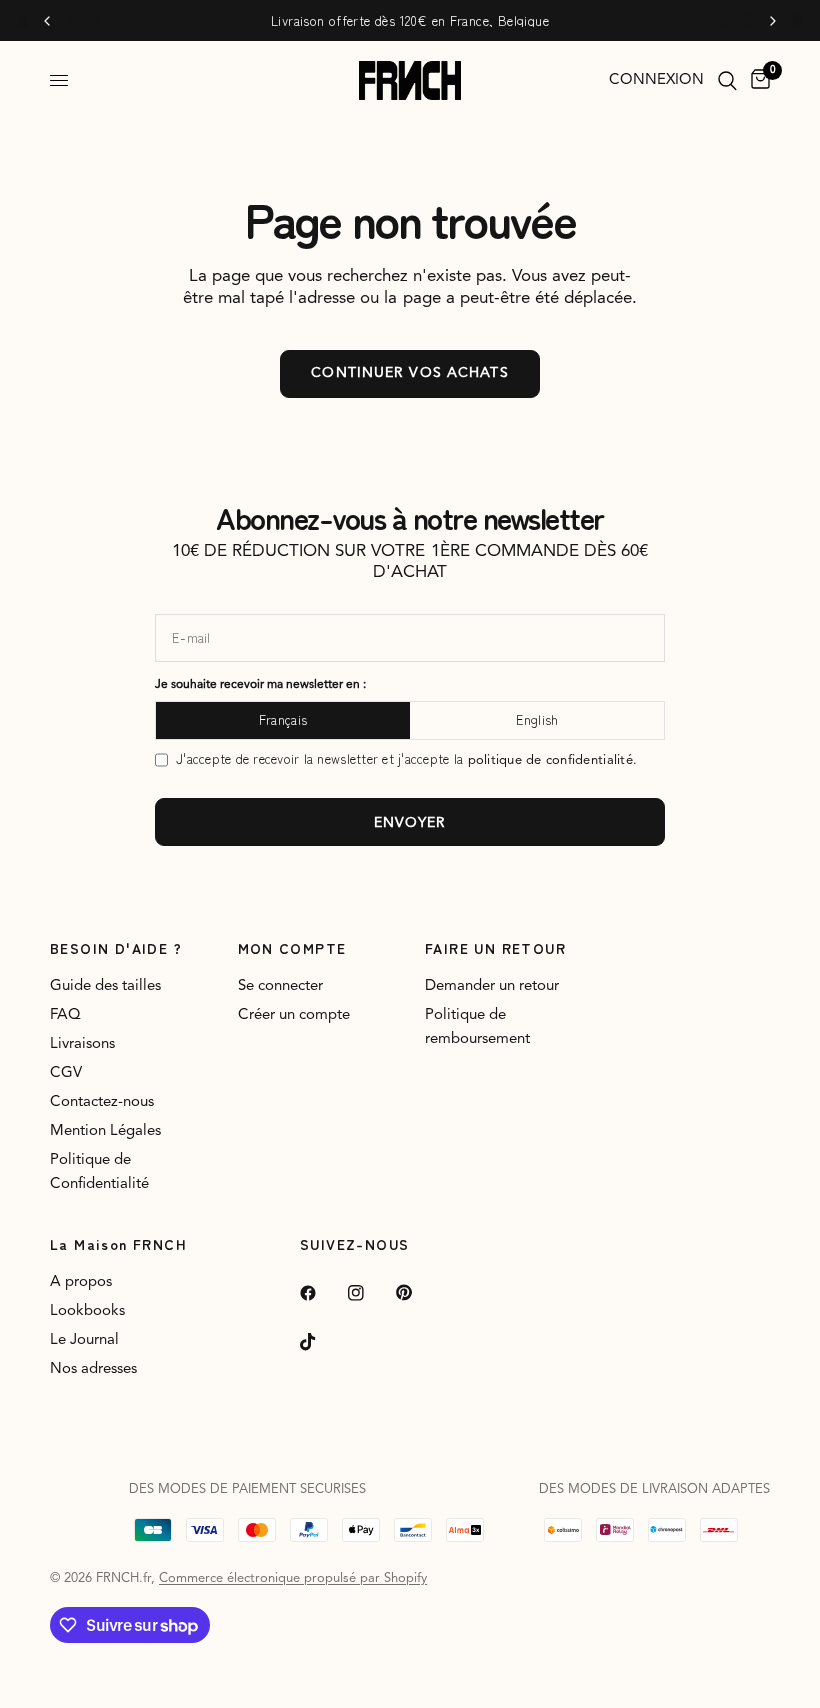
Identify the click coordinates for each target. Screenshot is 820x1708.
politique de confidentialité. (553, 760)
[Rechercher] (727, 80)
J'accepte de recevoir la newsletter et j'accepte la (406, 759)
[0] (757, 80)
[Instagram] (370, 1293)
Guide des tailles (105, 986)
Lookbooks (87, 1311)
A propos (81, 1282)
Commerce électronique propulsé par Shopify (293, 1578)
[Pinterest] (418, 1293)
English (537, 719)
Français (283, 719)
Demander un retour (492, 986)
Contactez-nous (102, 1102)
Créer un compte (294, 1015)
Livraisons (82, 1044)
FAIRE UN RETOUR (495, 948)
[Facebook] (322, 1293)
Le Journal (84, 1340)
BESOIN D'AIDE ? (116, 948)
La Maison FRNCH (118, 1244)
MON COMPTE (292, 948)
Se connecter (280, 986)
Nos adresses (93, 1369)
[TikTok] (322, 1342)
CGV (66, 1073)
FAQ (65, 1015)
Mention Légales (105, 1131)
